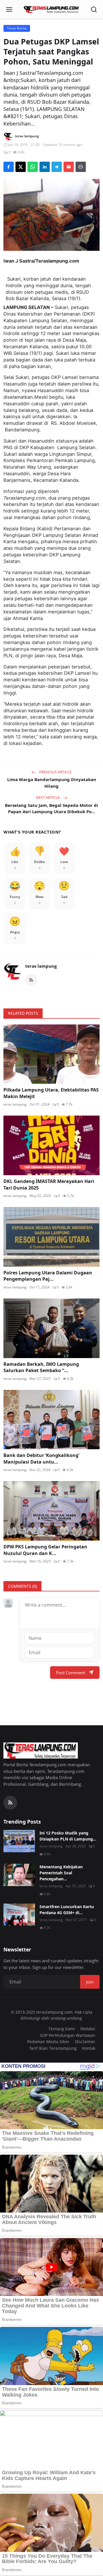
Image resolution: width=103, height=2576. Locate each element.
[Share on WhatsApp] (33, 167)
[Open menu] (9, 9)
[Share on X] (21, 167)
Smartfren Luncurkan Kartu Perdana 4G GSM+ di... (67, 1910)
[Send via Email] (69, 167)
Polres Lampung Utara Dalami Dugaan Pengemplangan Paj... (48, 1276)
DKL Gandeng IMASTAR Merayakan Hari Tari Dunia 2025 (49, 1184)
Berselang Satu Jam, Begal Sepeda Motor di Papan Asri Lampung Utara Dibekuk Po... (51, 808)
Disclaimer (85, 2042)
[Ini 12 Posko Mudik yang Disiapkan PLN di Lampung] (19, 1841)
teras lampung (41, 966)
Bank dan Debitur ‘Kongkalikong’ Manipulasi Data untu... (41, 1458)
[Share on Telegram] (57, 167)
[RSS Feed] (31, 980)
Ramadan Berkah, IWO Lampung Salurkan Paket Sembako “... (41, 1367)
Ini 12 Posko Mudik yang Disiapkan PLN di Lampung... (68, 1836)
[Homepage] (51, 9)
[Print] (81, 167)
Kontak (89, 2048)
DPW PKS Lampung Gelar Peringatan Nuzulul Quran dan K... (45, 1550)
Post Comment (71, 1673)
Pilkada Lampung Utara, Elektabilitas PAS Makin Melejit (51, 1093)
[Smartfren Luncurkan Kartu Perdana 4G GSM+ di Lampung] (19, 1915)
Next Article (48, 797)
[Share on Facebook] (9, 167)
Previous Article (55, 772)
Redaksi (88, 2029)
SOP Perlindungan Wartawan (68, 2035)
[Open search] (94, 9)
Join (90, 1982)
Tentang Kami (62, 2029)
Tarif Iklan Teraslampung (53, 2048)
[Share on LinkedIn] (45, 167)
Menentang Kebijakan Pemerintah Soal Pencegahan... (61, 1873)
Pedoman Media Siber (48, 2042)
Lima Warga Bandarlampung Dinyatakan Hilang (52, 783)
